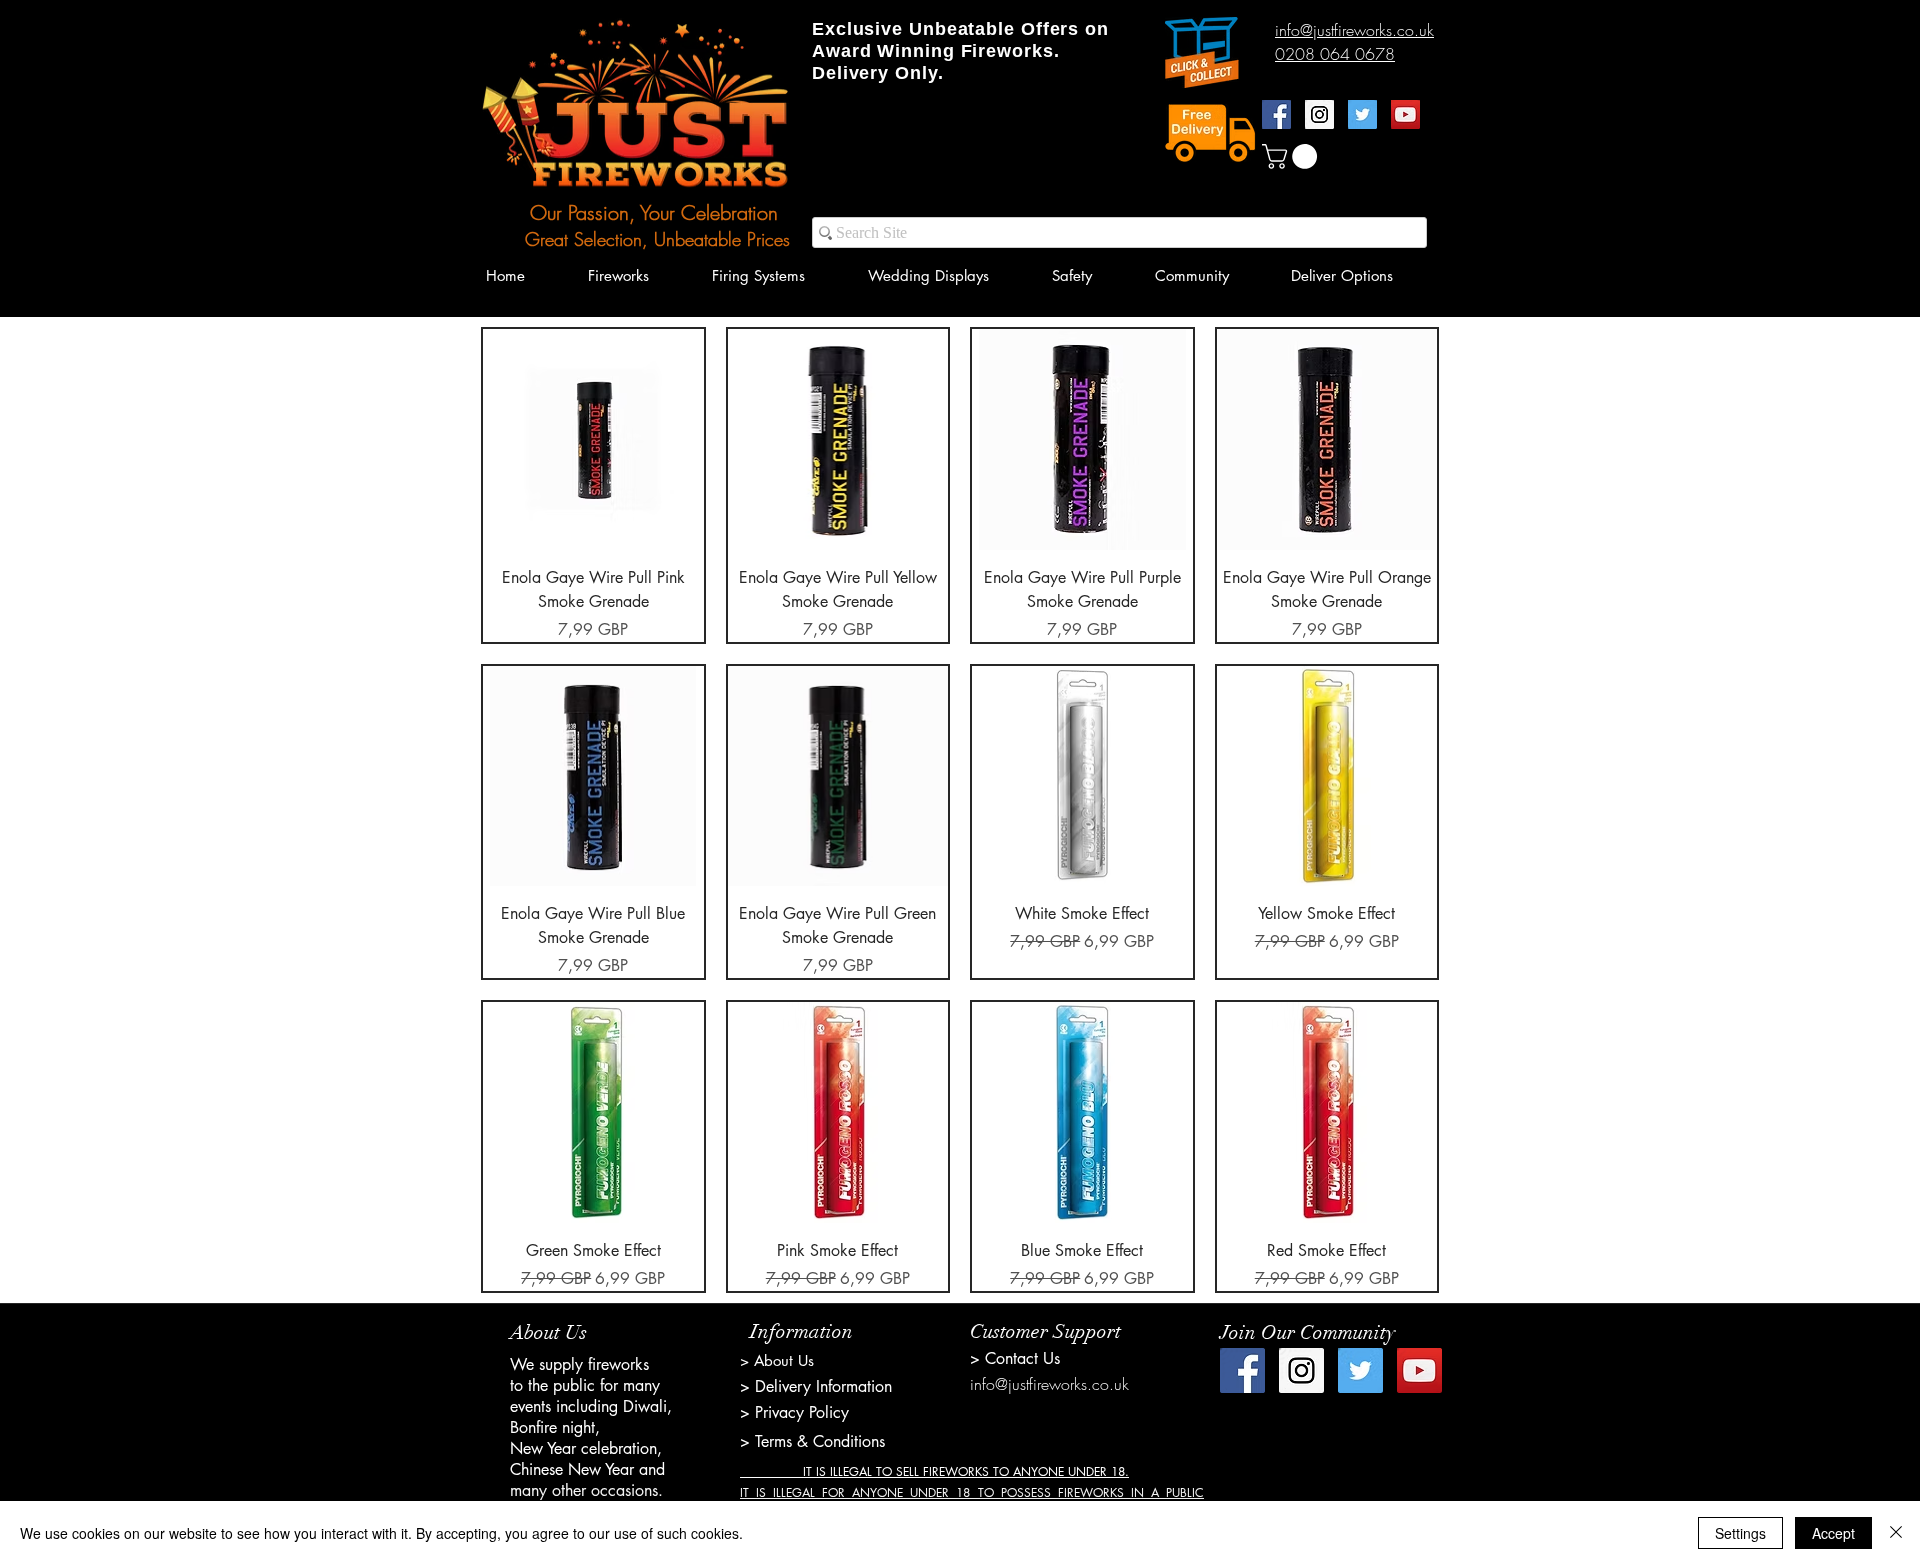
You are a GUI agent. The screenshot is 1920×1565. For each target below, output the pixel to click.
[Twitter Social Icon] (1362, 114)
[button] (1292, 156)
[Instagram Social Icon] (1319, 114)
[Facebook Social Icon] (1276, 114)
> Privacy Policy (794, 1412)
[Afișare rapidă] (593, 439)
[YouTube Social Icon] (1405, 114)
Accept (1833, 1533)
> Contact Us (1015, 1358)
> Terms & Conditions (812, 1441)
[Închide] (1896, 1533)
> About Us (777, 1360)
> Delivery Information (816, 1386)
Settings (1740, 1533)
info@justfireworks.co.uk (1049, 1384)
